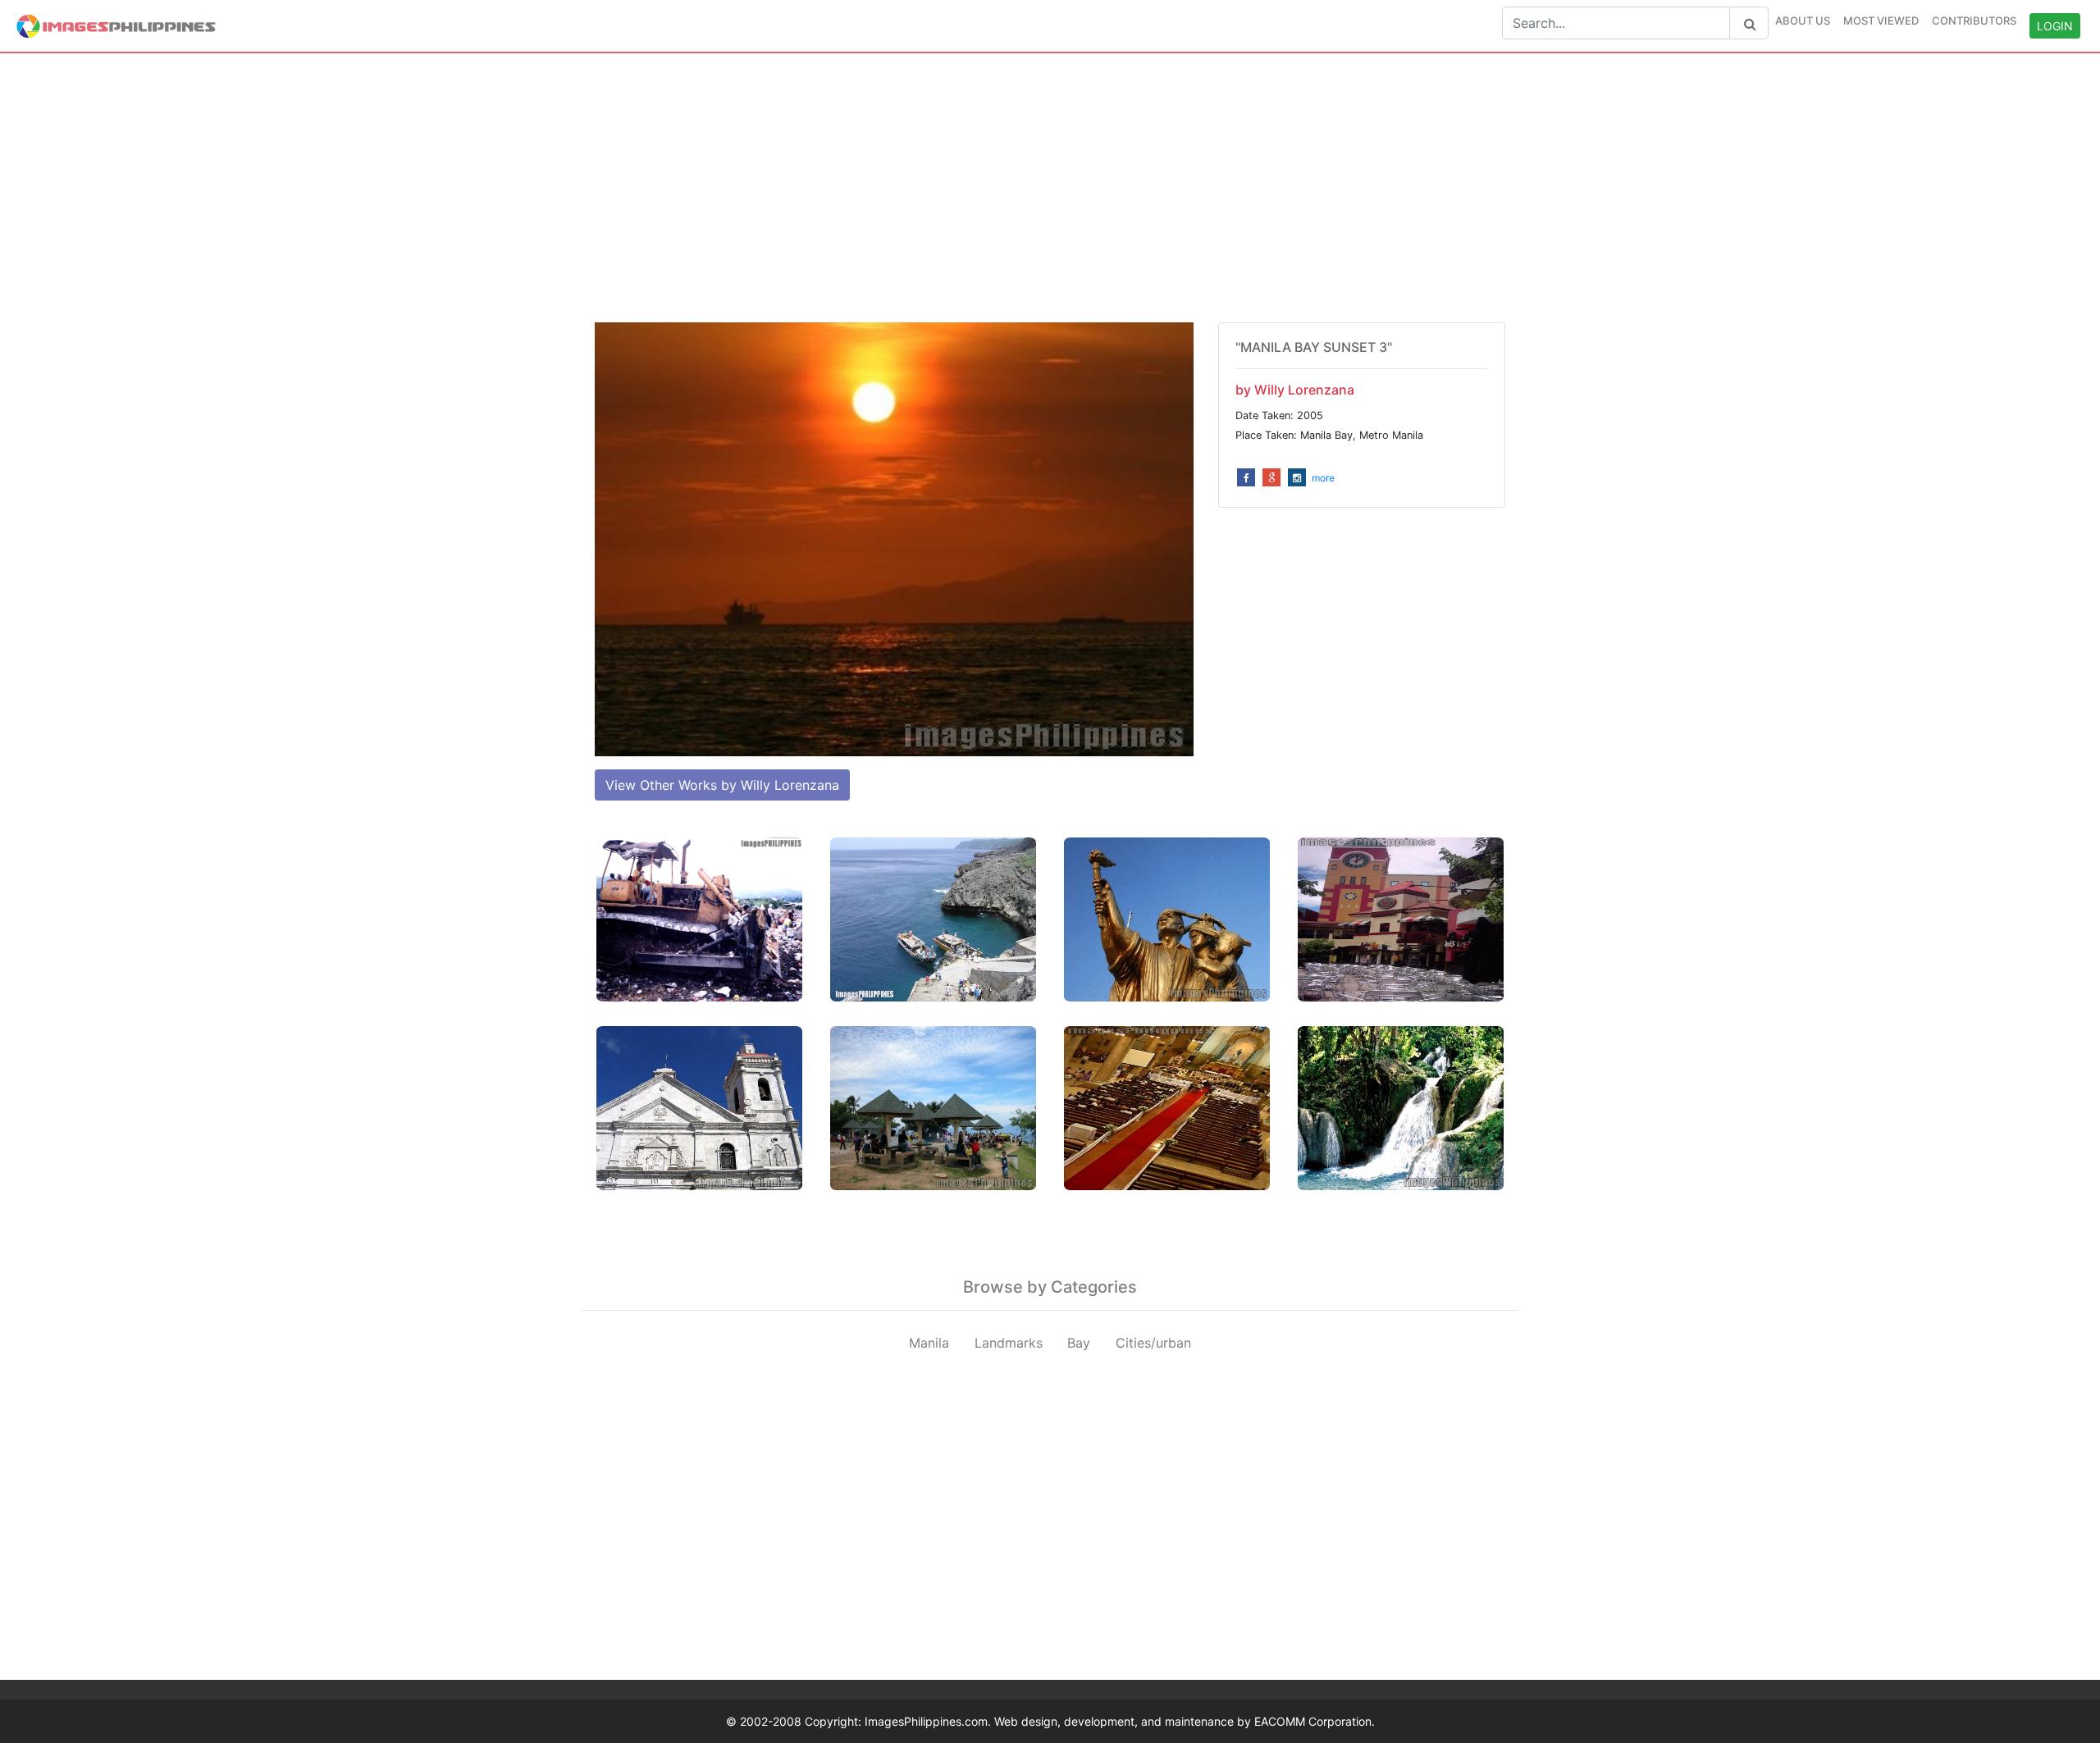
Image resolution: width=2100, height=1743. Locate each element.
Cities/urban (1153, 1343)
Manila (929, 1343)
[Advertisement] (1050, 188)
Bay (1079, 1343)
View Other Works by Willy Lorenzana (722, 785)
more (1323, 478)
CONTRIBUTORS (1974, 21)
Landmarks (1009, 1343)
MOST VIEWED (1881, 21)
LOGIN (2055, 26)
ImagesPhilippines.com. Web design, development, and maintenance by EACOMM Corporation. (1120, 1721)
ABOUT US (1803, 21)
